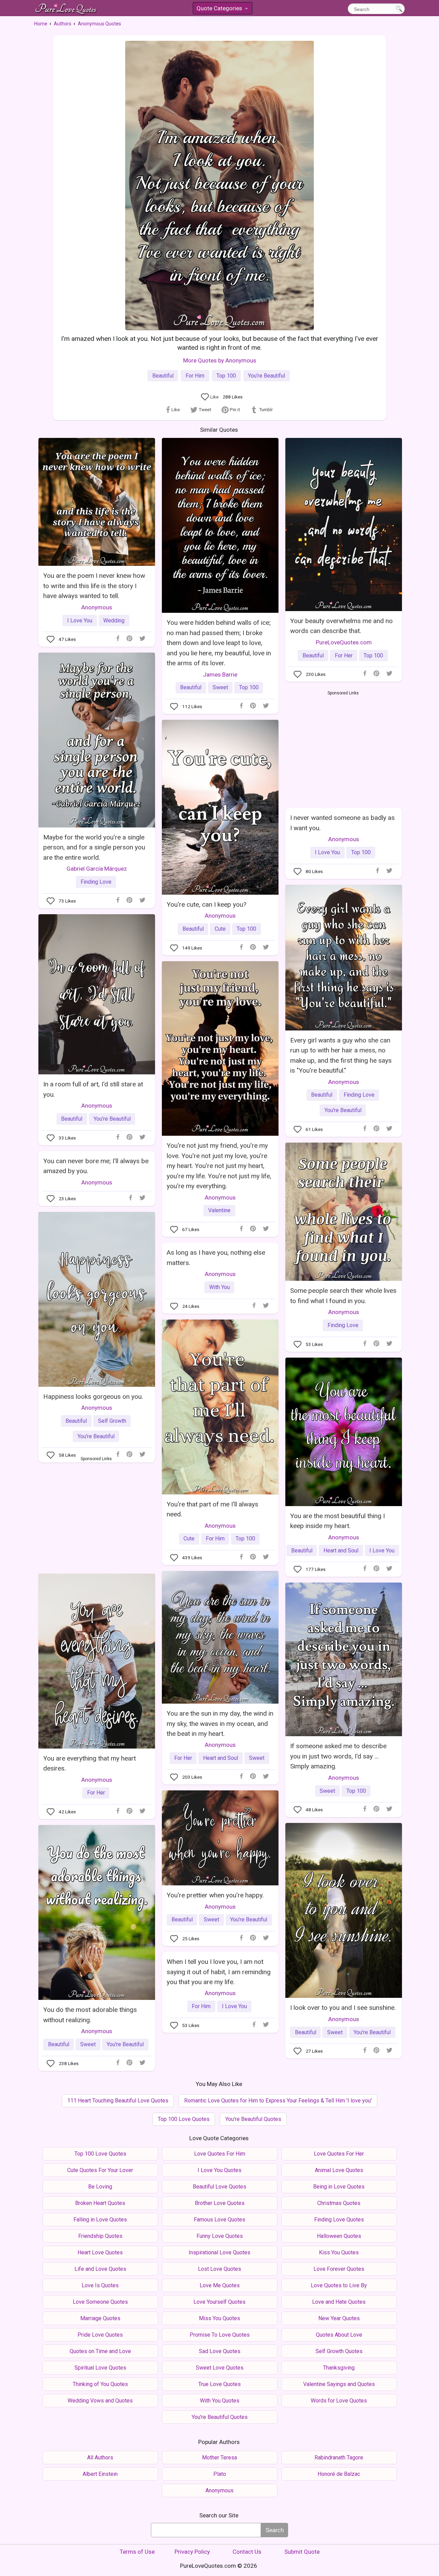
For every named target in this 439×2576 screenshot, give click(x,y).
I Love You (80, 621)
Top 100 (226, 376)
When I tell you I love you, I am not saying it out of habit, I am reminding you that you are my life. (219, 1972)
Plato (220, 2474)
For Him (195, 376)
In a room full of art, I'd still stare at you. (93, 1089)
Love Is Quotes (100, 2285)
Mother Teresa (219, 2458)
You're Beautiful (266, 376)
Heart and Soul (341, 1551)
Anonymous (97, 607)
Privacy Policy (192, 2552)
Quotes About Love (339, 2335)
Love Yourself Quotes (219, 2302)
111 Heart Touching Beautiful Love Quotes (118, 2101)
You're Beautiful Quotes (253, 2119)
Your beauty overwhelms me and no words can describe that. (341, 626)
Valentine (219, 1210)
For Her (344, 655)
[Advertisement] (343, 748)
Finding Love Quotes (339, 2220)
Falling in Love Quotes (100, 2220)
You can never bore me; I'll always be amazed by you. (96, 1166)
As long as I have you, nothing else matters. (216, 1257)
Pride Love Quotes (100, 2335)
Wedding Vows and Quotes (100, 2401)
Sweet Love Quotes (220, 2368)
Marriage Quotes (100, 2318)
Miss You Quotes (219, 2318)
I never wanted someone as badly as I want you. (342, 823)
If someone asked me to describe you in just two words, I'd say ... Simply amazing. (338, 1756)
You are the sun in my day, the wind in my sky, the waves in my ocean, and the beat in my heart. (220, 1724)
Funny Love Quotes (220, 2236)
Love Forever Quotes (339, 2269)
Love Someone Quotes (100, 2302)
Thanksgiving (339, 2368)
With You (219, 1287)
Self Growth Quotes (339, 2351)
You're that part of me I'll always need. (212, 1509)
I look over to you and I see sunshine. (343, 2008)
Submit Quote (302, 2552)
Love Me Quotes (220, 2285)
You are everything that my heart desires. (90, 1763)
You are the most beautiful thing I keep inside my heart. (337, 1521)
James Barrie (220, 675)
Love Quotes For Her (339, 2154)
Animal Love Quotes (339, 2170)
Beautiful (163, 376)
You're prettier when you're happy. (215, 1895)
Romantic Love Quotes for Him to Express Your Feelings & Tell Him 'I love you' (278, 2101)
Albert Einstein (100, 2474)
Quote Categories (222, 9)
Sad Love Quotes (220, 2351)
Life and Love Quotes (100, 2269)
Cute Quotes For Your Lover (100, 2170)
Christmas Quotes (339, 2203)
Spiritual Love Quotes (100, 2368)
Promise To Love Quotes (220, 2335)
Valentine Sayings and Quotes (339, 2384)
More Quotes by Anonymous (220, 360)
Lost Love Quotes (219, 2269)
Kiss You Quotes (339, 2252)
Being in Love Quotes (339, 2187)
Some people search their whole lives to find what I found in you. (343, 1296)
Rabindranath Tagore (339, 2458)
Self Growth (112, 1421)
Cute (220, 929)
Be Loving (100, 2187)
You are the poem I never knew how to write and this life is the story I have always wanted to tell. (94, 586)
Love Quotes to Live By (339, 2285)
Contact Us (247, 2552)
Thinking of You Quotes (100, 2384)
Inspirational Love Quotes (219, 2252)
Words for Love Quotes (339, 2401)
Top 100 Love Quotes (184, 2119)
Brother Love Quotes (220, 2203)
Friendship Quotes (100, 2236)
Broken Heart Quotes (100, 2203)
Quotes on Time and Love (100, 2351)
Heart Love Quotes (100, 2252)
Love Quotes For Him (220, 2154)
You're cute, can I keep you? (206, 904)
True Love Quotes (219, 2384)
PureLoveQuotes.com (344, 642)
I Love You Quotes (219, 2170)
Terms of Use (137, 2552)
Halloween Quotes (339, 2236)
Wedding (114, 621)
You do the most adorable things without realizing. (90, 2015)
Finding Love (96, 882)
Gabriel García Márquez (97, 869)
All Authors (100, 2458)
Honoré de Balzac (339, 2474)
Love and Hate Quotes (339, 2302)
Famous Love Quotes (219, 2220)
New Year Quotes (339, 2318)
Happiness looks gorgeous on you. (93, 1397)
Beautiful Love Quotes (219, 2187)
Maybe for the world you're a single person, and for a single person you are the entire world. (94, 847)
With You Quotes (220, 2401)
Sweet (220, 687)
